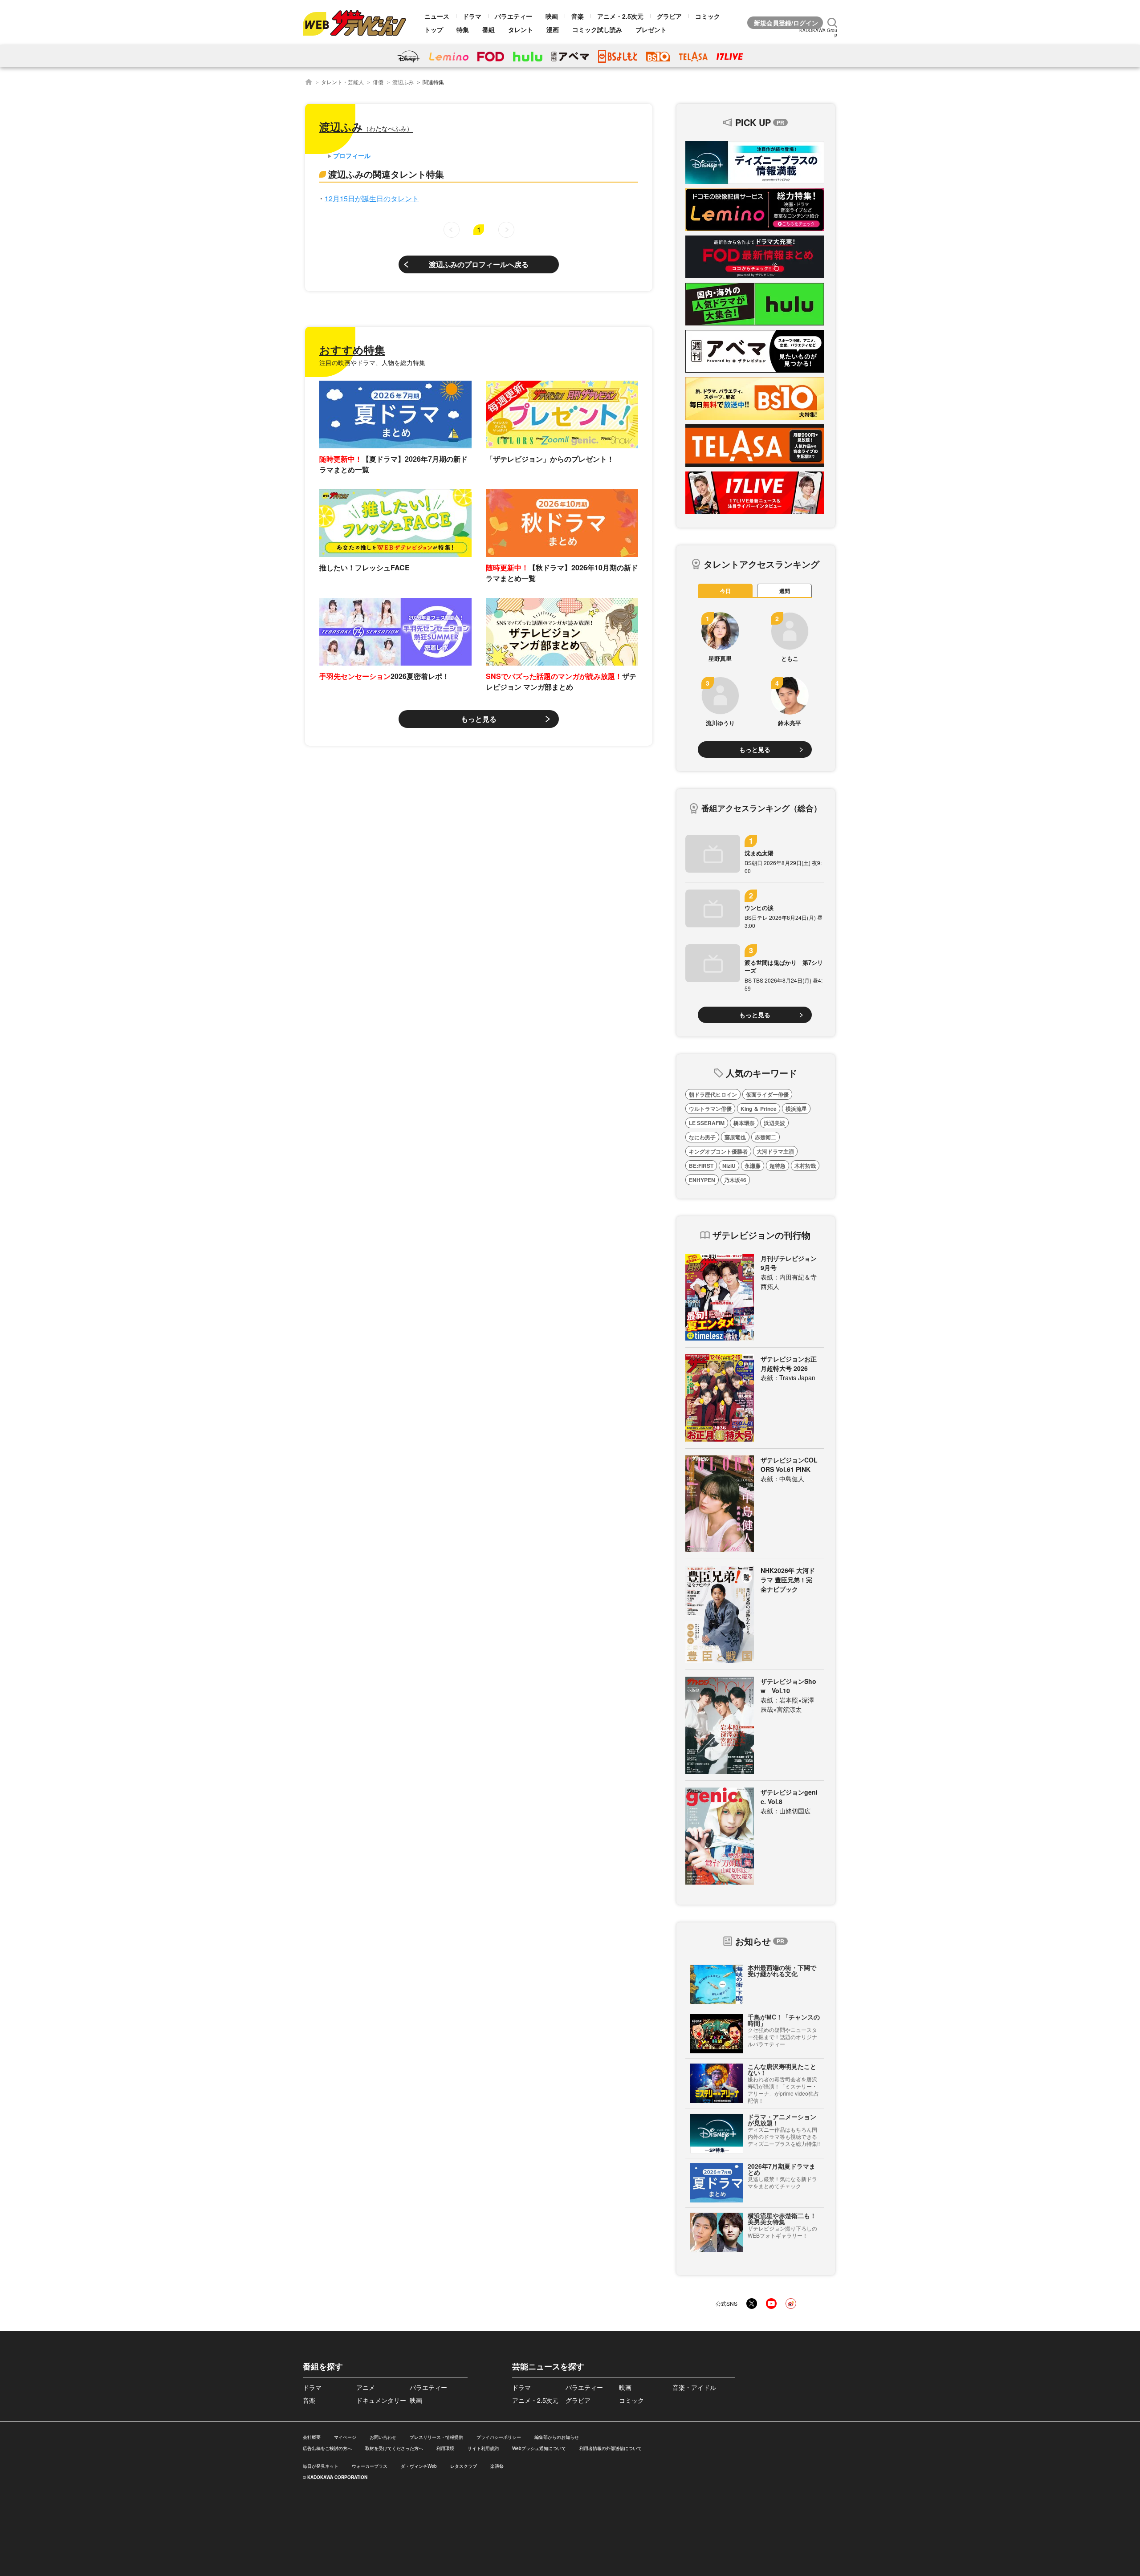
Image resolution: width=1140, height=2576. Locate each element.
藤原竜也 (735, 1137)
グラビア (669, 16)
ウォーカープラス (370, 2466)
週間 (785, 591)
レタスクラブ (464, 2466)
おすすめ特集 (352, 349)
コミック (708, 16)
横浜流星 (796, 1109)
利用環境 (445, 2448)
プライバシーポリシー (499, 2437)
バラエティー (513, 16)
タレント (521, 29)
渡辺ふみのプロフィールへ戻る (479, 264)
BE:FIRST (701, 1166)
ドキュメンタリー (381, 2400)
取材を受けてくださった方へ (394, 2448)
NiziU (729, 1166)
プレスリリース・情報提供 (436, 2437)
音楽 (578, 16)
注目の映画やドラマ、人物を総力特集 (372, 362)
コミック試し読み (597, 29)
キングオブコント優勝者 (718, 1151)
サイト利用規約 (483, 2448)
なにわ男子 (702, 1137)
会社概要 (312, 2437)
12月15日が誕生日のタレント (372, 198)
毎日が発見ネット (321, 2466)
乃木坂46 (735, 1180)
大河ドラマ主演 (775, 1151)
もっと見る (479, 719)
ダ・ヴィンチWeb (419, 2466)
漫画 (553, 29)
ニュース (437, 16)
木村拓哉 (805, 1166)
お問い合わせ (383, 2437)
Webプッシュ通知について (539, 2448)
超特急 (778, 1166)
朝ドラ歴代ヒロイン (713, 1094)
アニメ (366, 2387)
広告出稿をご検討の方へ (327, 2448)
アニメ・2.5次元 (620, 16)
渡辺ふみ (403, 82)
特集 (463, 29)
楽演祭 (497, 2466)
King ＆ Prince (759, 1109)
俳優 (378, 82)
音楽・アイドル (694, 2387)
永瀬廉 (753, 1166)
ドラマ (472, 16)
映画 (552, 16)
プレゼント (651, 29)
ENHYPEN (702, 1180)
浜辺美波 (774, 1123)
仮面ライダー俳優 (767, 1094)
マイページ (345, 2437)
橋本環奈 (744, 1123)
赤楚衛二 (765, 1137)
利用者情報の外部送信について (611, 2448)
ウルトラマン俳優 (710, 1109)
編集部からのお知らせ (557, 2437)
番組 (489, 29)
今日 (725, 591)
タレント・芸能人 (342, 82)
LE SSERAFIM (707, 1123)
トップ (434, 29)
